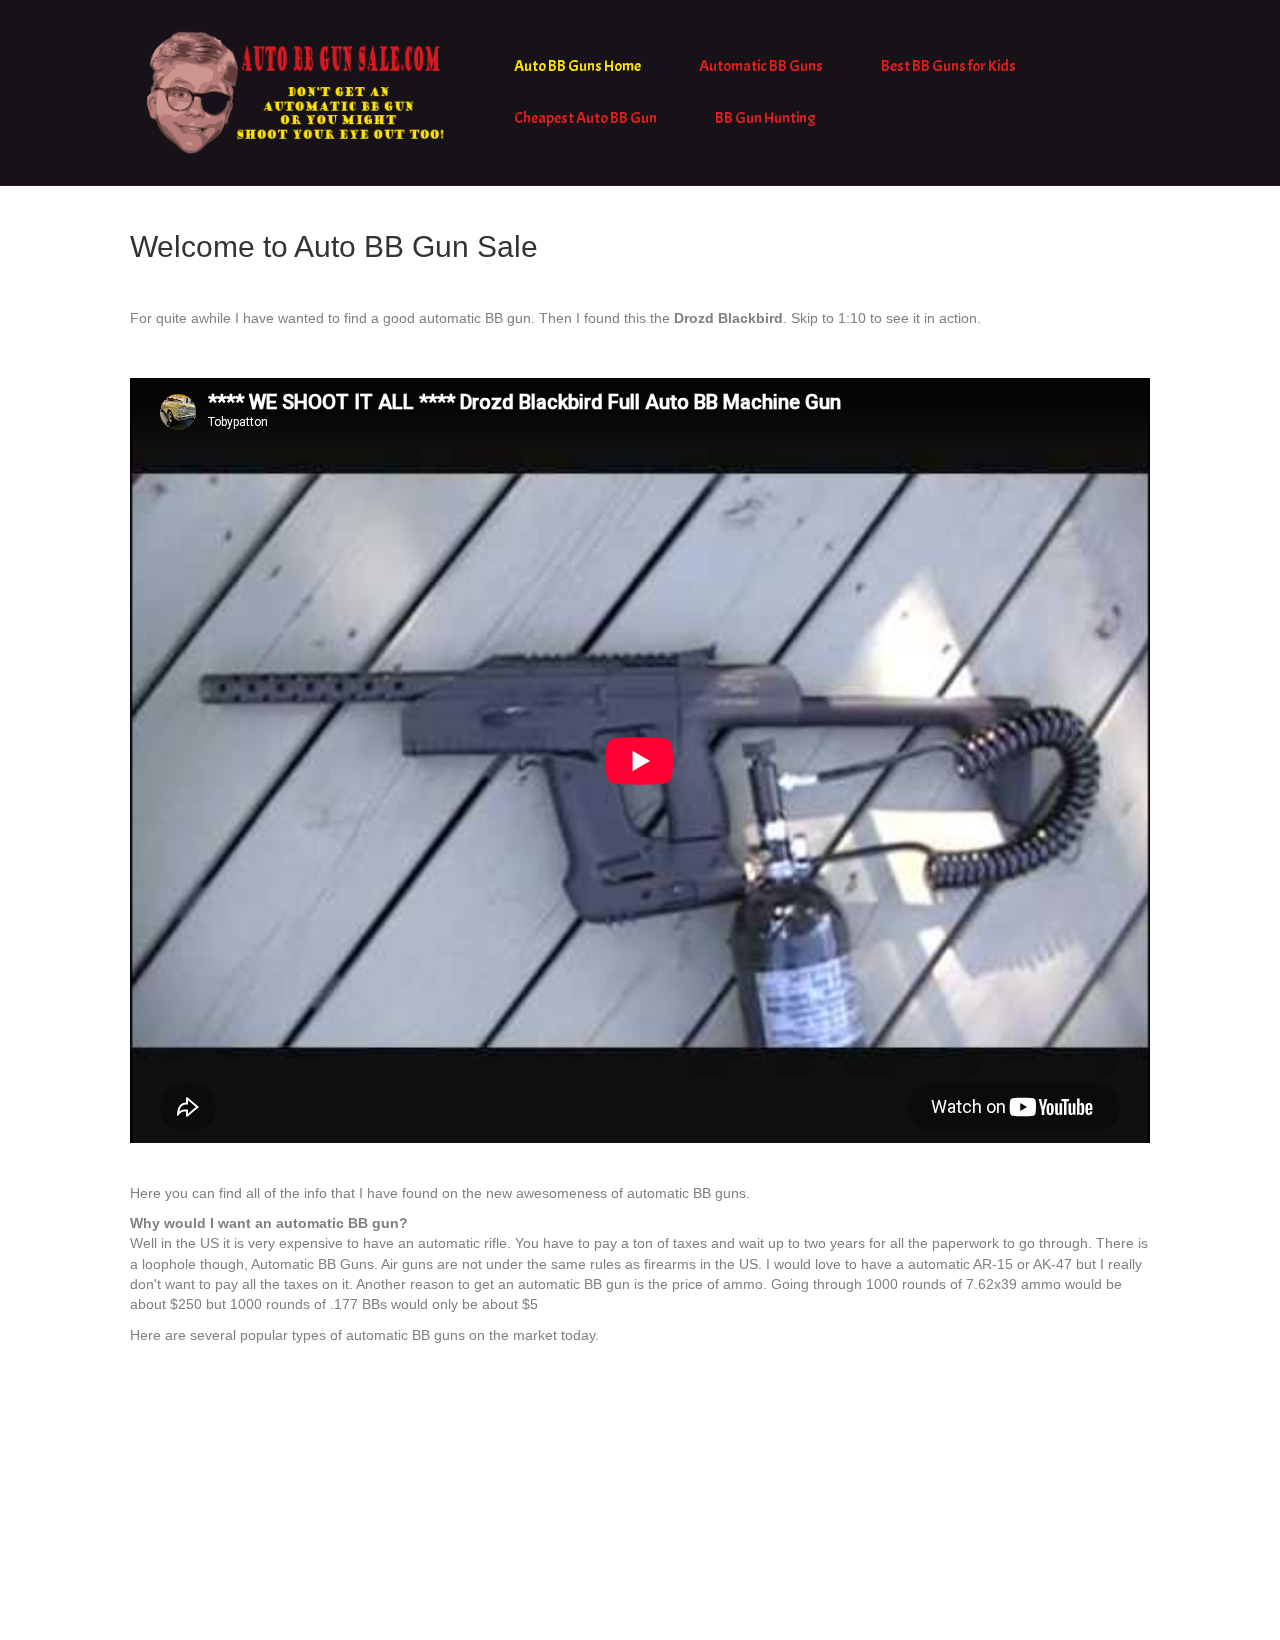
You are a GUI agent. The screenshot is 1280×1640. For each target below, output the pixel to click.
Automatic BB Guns (761, 66)
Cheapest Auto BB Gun (585, 118)
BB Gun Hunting (765, 118)
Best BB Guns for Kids (948, 66)
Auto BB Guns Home (577, 66)
